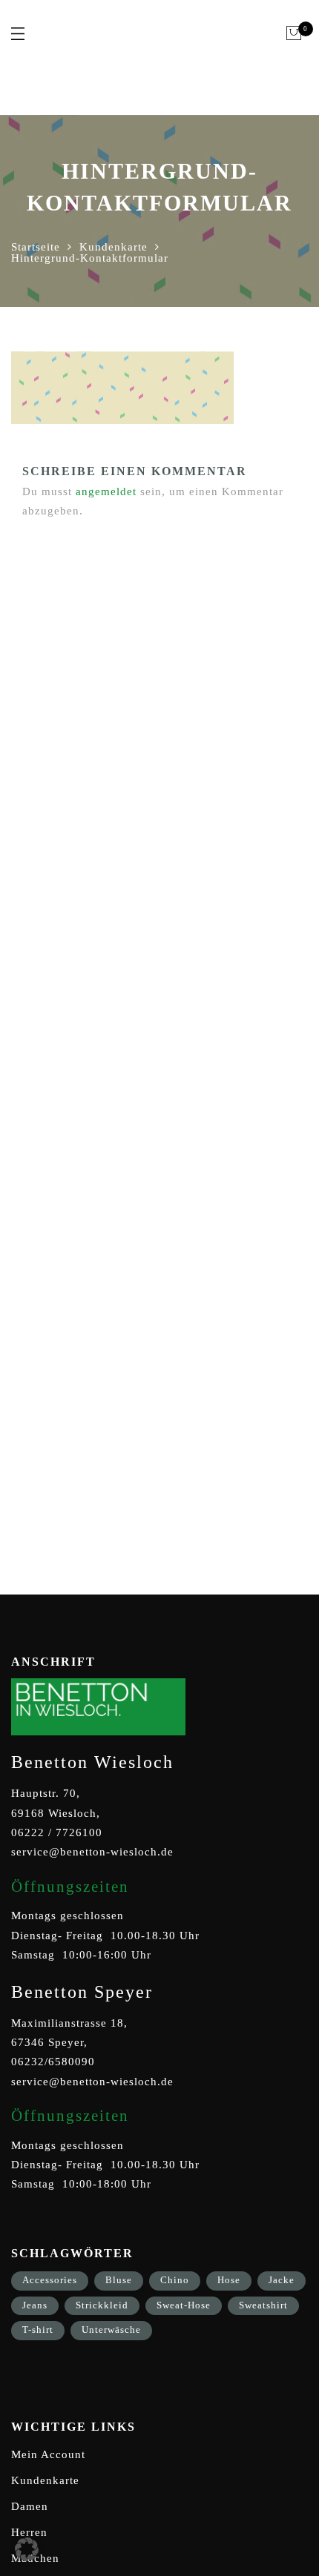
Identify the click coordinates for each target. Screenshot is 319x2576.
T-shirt (38, 2330)
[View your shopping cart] (294, 33)
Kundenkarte (114, 247)
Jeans (35, 2305)
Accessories (50, 2280)
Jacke (282, 2280)
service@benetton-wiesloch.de (92, 1852)
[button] (27, 2549)
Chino (175, 2280)
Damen (30, 2506)
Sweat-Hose (184, 2305)
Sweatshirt (263, 2305)
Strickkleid (102, 2305)
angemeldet (106, 491)
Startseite (36, 247)
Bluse (119, 2280)
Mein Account (48, 2454)
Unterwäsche (111, 2330)
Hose (229, 2280)
